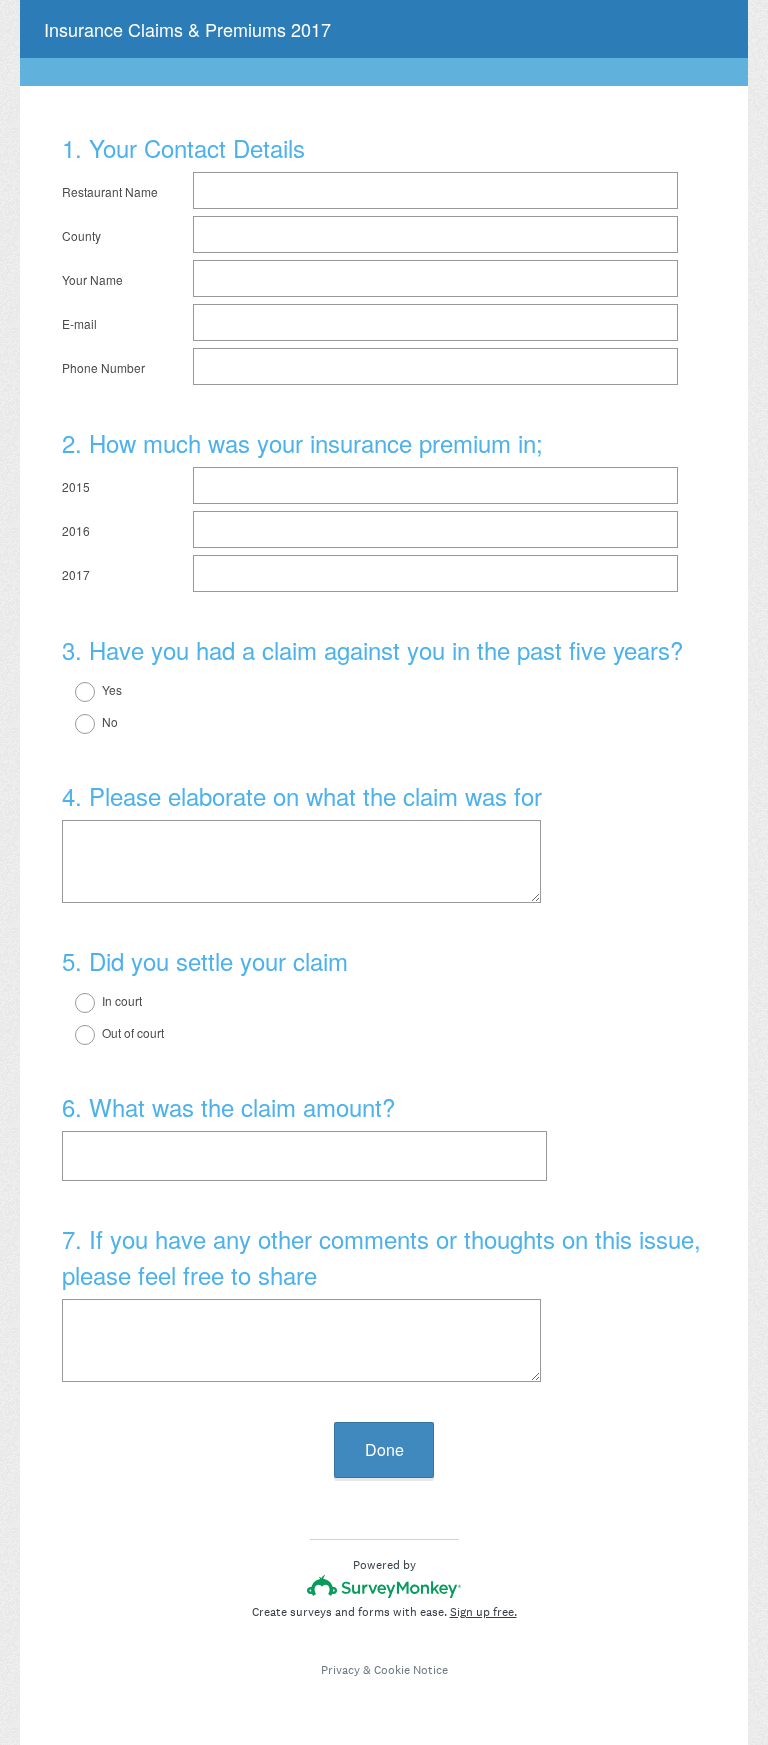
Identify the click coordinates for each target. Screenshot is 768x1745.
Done (384, 1449)
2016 (76, 530)
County (81, 235)
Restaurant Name (110, 191)
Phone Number (103, 367)
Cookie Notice (411, 1670)
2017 (76, 574)
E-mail (79, 323)
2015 (76, 486)
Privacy (340, 1670)
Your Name (92, 279)
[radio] (72, 692)
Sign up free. (483, 1612)
